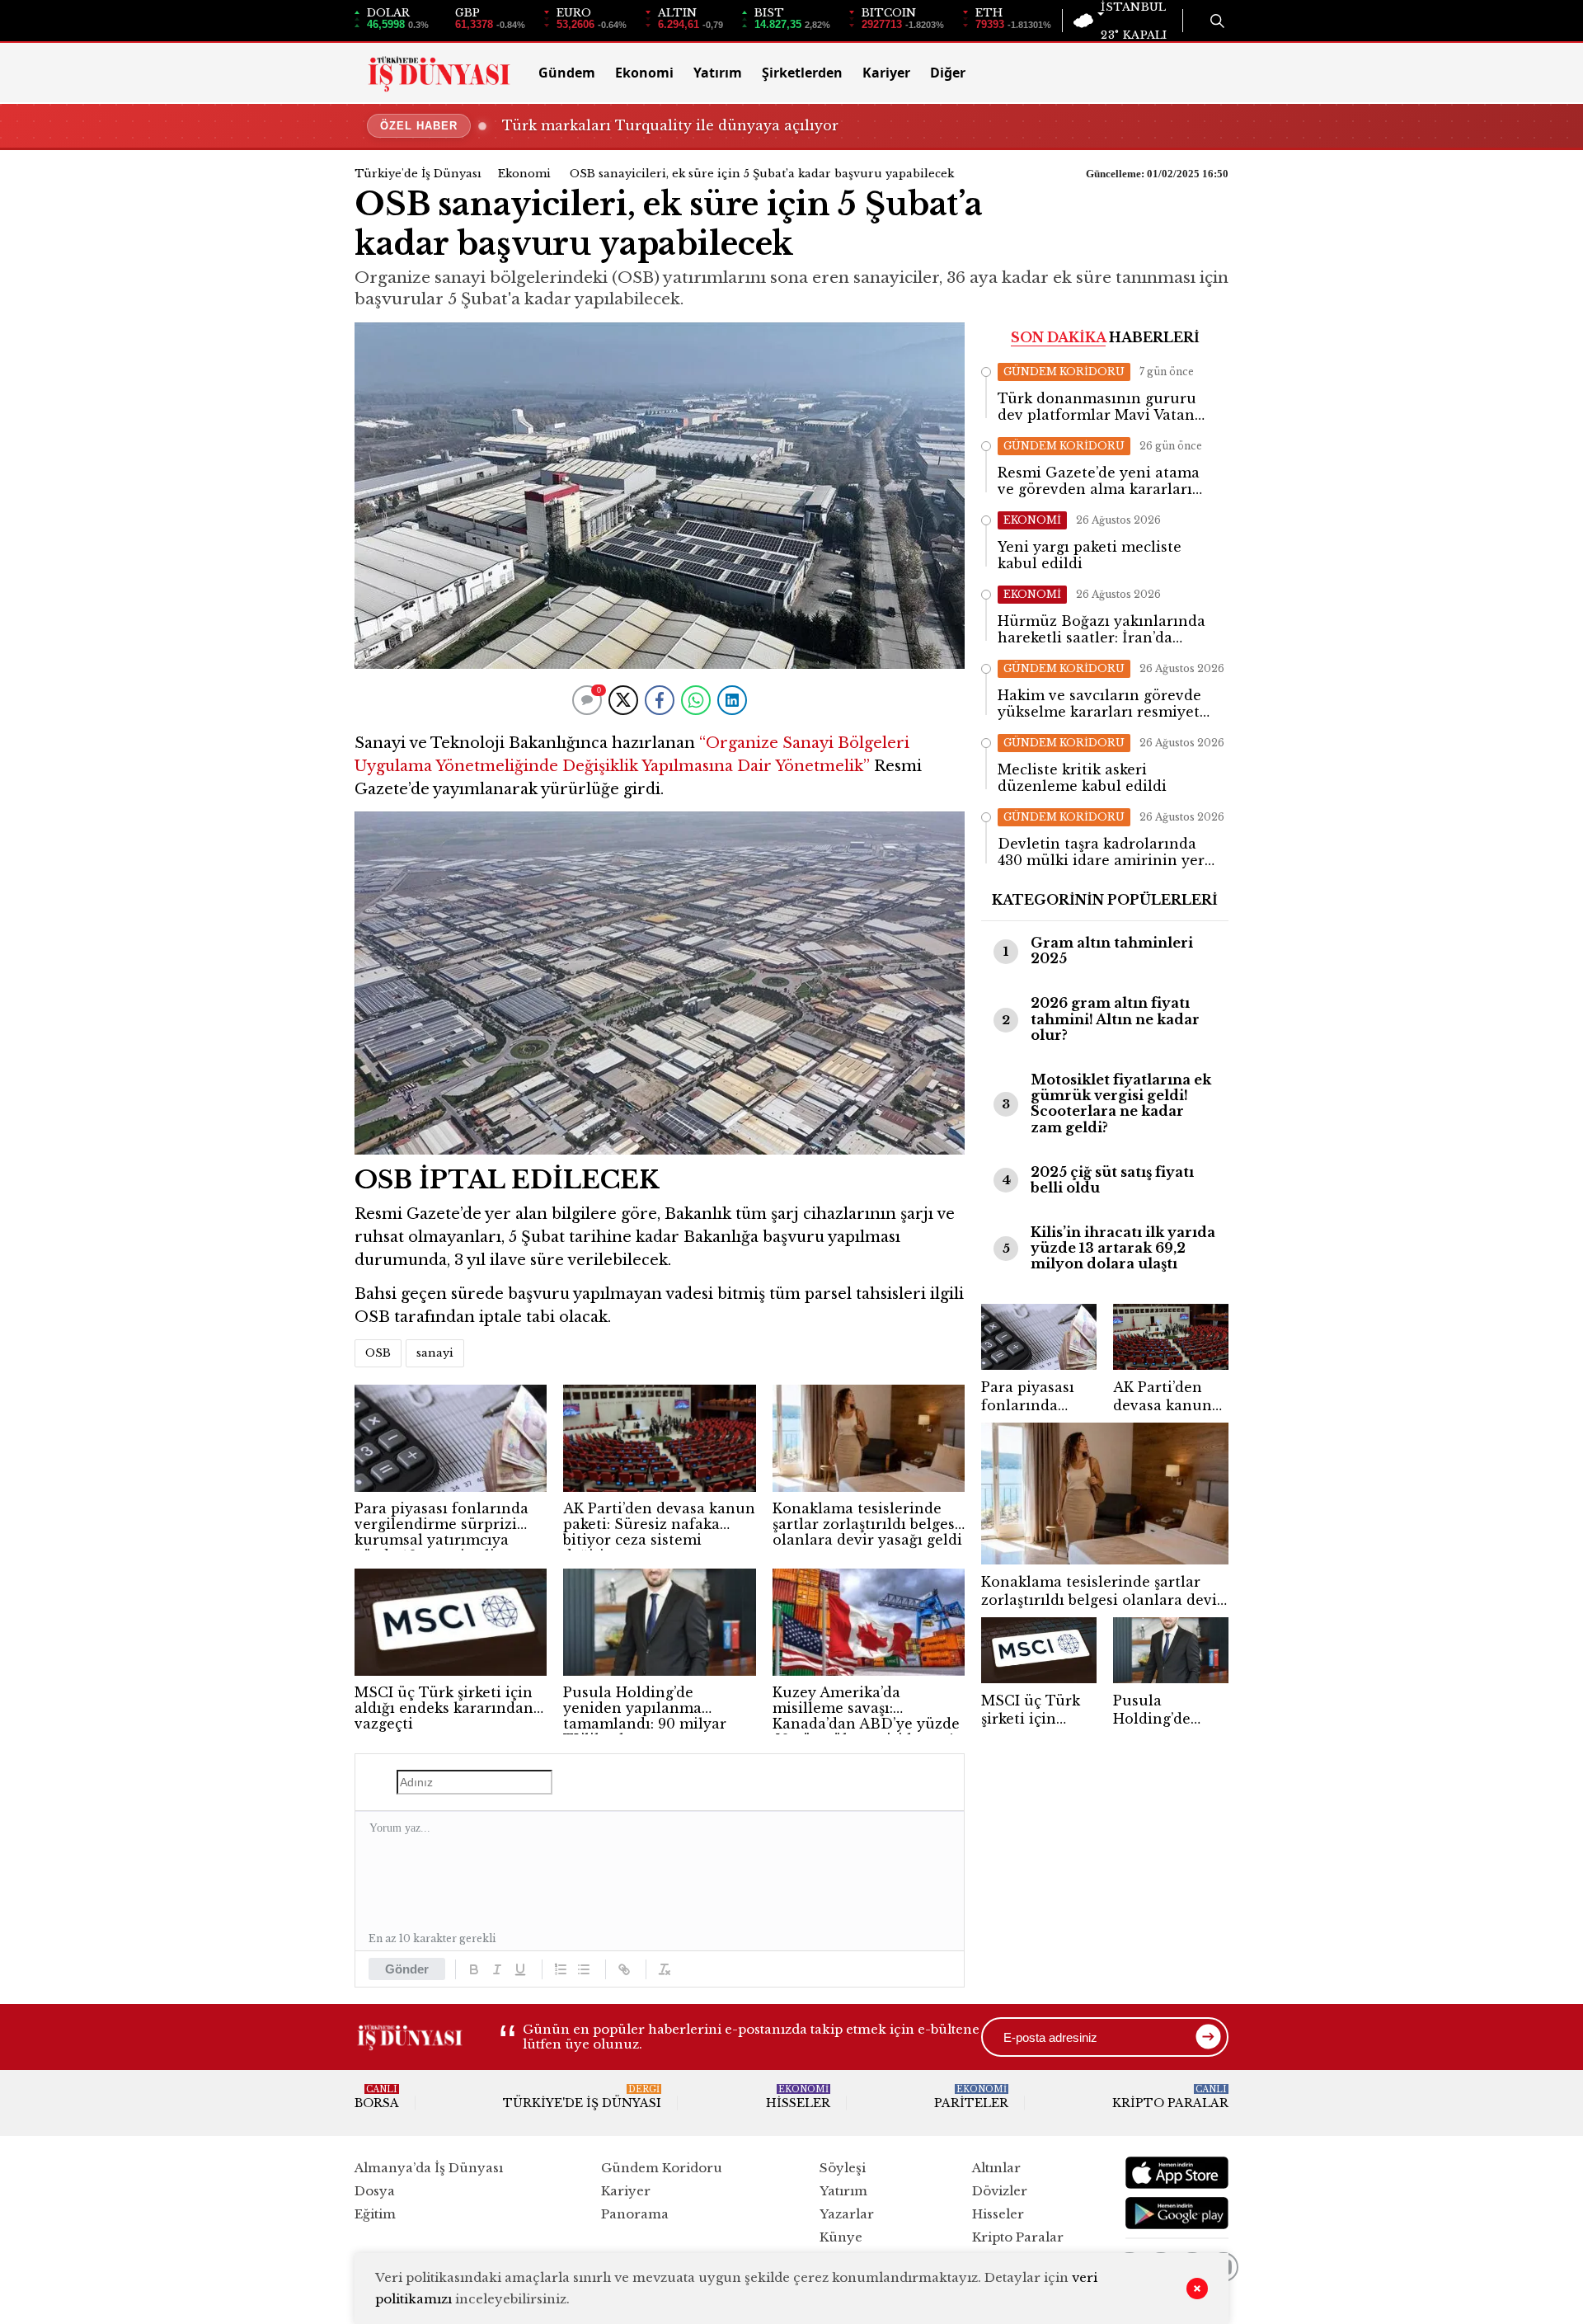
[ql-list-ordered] (561, 1969)
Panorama (635, 2214)
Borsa (377, 2097)
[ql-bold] (474, 1969)
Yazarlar (847, 2214)
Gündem (567, 73)
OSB (378, 1353)
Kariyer (886, 73)
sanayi (435, 1353)
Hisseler (798, 2097)
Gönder (407, 1969)
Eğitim (375, 2214)
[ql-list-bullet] (584, 1969)
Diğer (948, 73)
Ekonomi (644, 73)
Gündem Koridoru (662, 2168)
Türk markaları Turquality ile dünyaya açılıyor (670, 125)
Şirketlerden (802, 73)
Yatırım (718, 73)
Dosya (375, 2191)
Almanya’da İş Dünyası (429, 2168)
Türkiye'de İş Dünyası (418, 174)
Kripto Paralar (1170, 2097)
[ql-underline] (520, 1969)
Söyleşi (843, 2168)
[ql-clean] (665, 1969)
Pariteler (971, 2097)
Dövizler (1000, 2191)
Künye (841, 2237)
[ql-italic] (497, 1969)
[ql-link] (624, 1969)
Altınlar (996, 2168)
